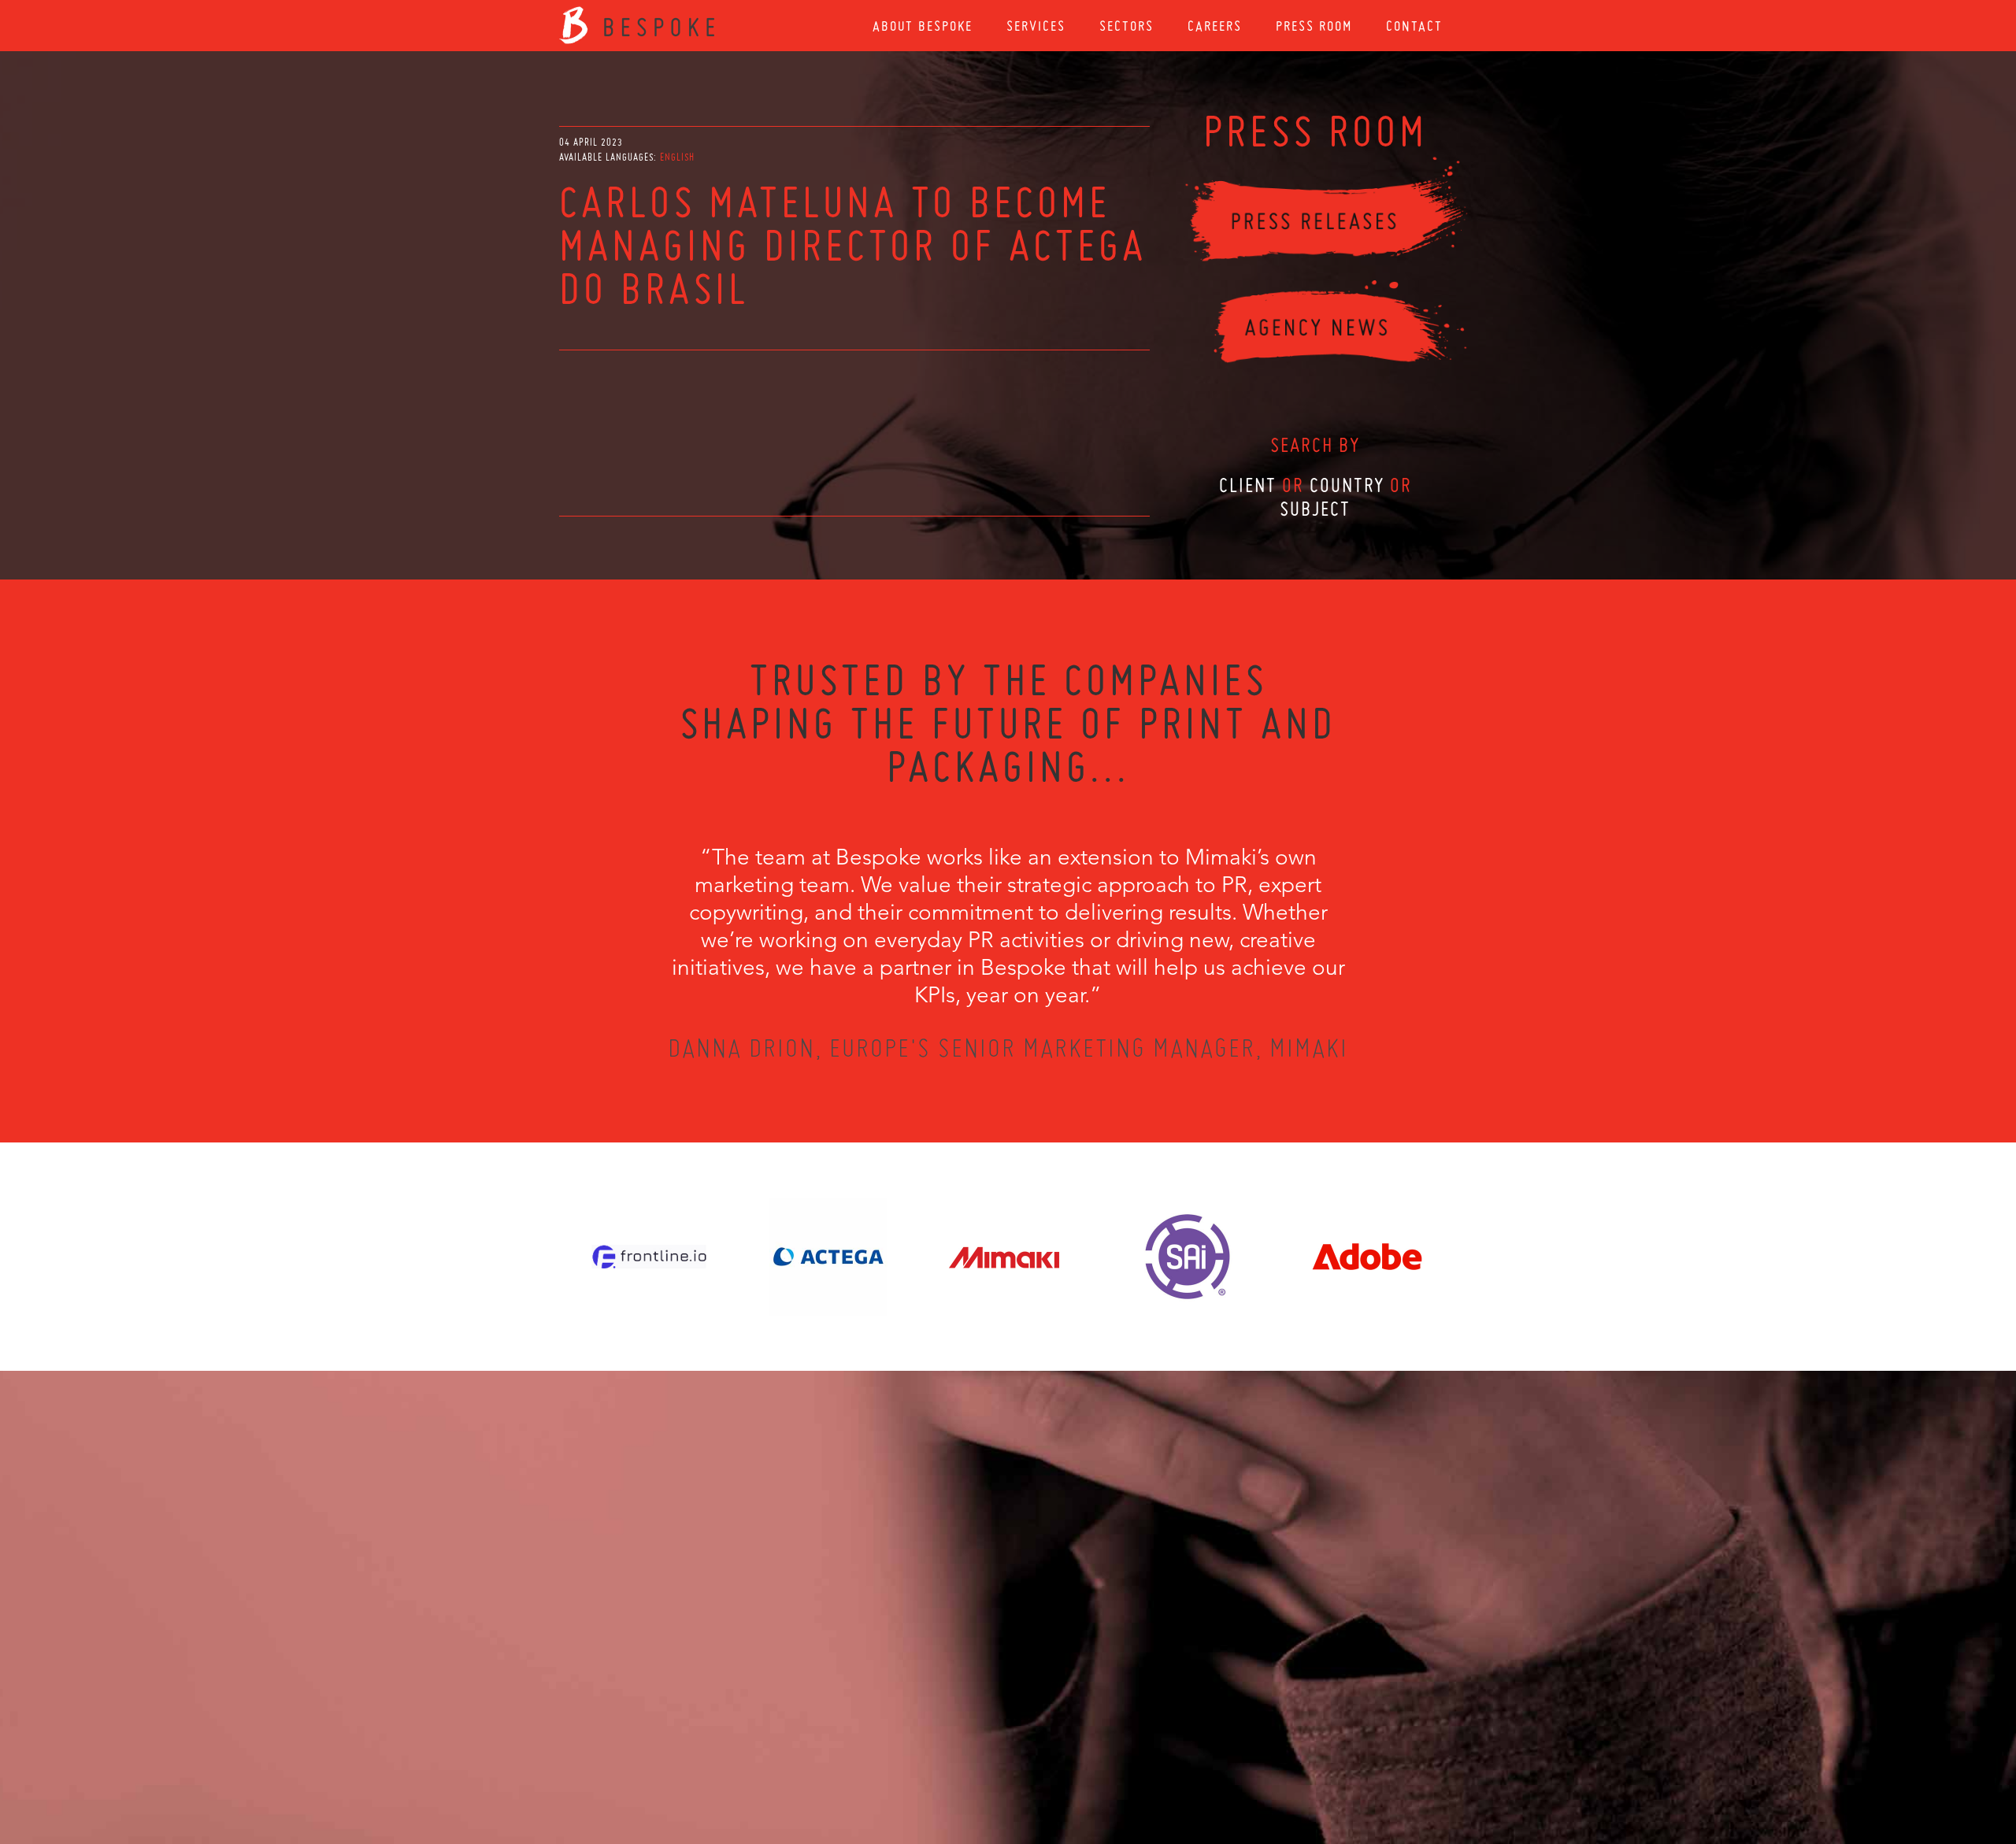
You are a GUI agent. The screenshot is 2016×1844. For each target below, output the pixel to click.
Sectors (1127, 26)
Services (1036, 26)
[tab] (677, 157)
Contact (1414, 26)
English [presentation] (677, 157)
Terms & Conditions (1038, 1759)
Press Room (1314, 26)
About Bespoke (923, 26)
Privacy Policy (966, 1759)
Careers (1215, 26)
